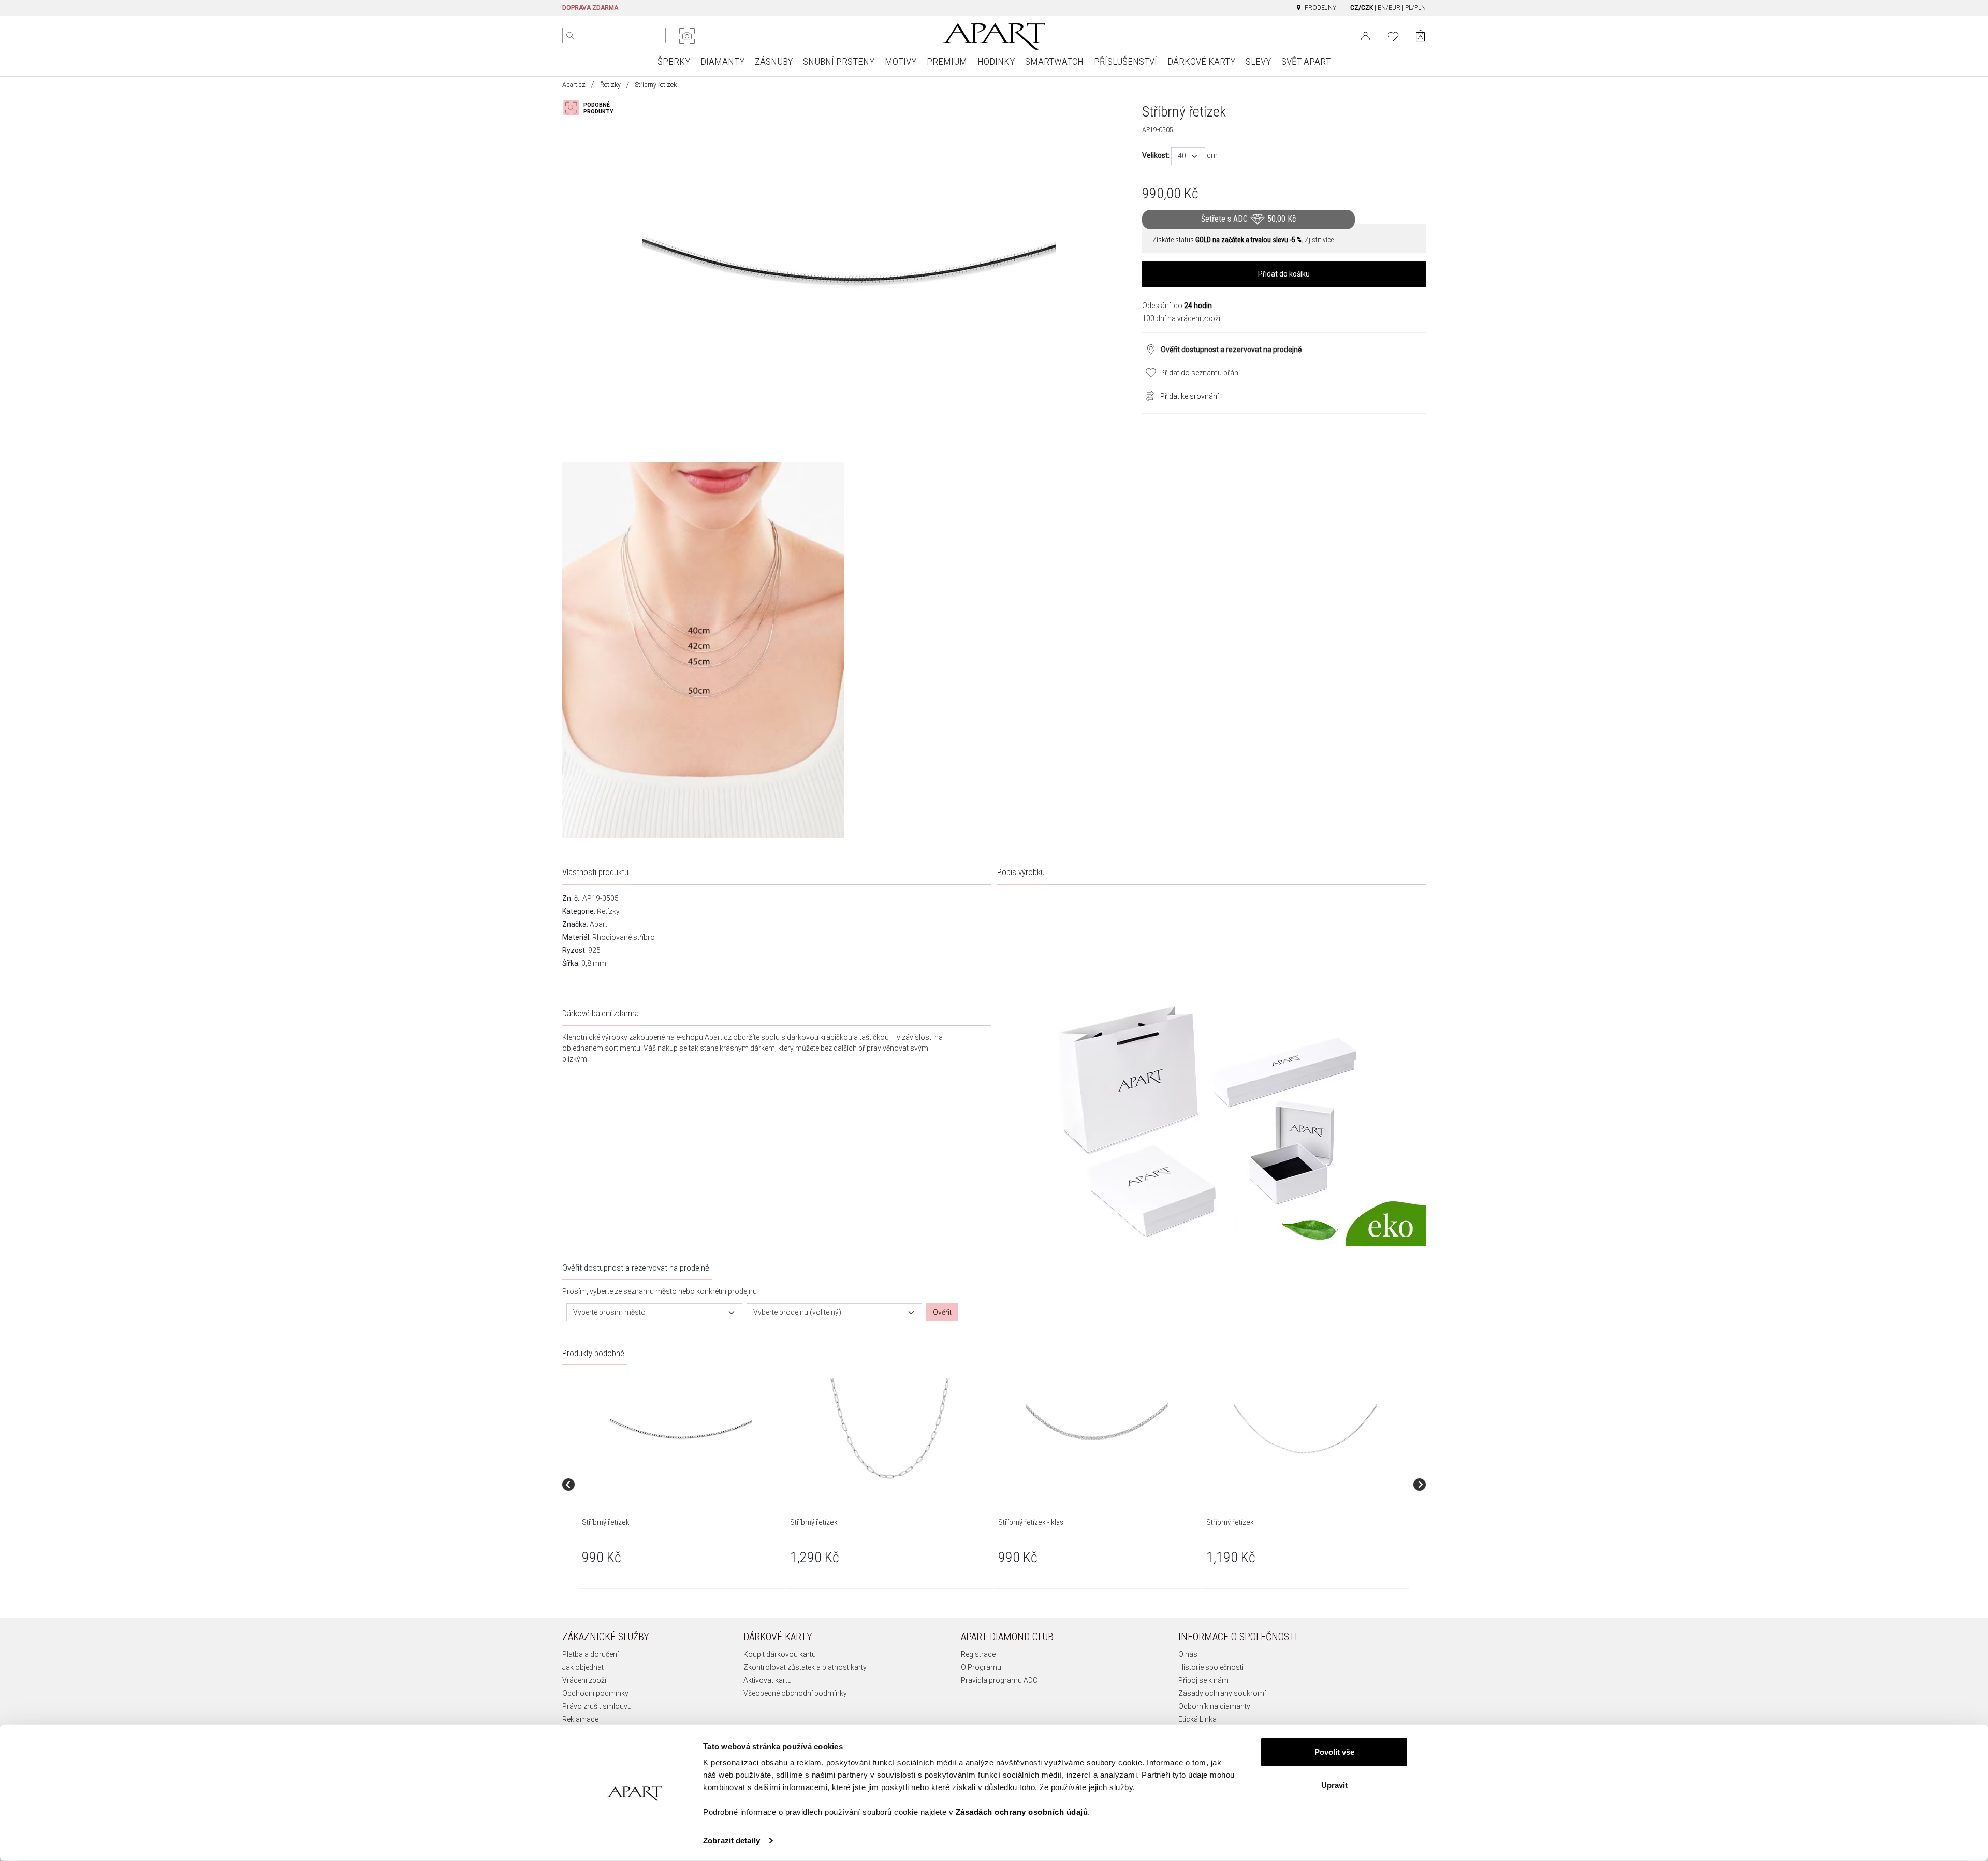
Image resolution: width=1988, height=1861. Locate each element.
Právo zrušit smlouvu (597, 1706)
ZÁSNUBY (774, 61)
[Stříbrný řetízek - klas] (1097, 1429)
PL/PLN (1415, 8)
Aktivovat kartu (768, 1680)
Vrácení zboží (584, 1680)
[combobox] (1188, 156)
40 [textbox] (1182, 156)
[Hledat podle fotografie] (687, 36)
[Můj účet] (1365, 35)
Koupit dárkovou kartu (780, 1654)
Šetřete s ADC (1248, 219)
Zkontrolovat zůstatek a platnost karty (805, 1667)
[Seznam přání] (1393, 35)
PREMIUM (947, 61)
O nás (1188, 1654)
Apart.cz (574, 85)
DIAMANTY (722, 61)
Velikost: (1156, 155)
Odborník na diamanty (1214, 1706)
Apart (598, 924)
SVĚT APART (1306, 61)
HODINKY (996, 61)
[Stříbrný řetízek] (681, 1429)
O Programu (981, 1667)
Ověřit (942, 1312)
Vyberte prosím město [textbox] (609, 1312)
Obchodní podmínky (595, 1693)
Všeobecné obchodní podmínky (795, 1693)
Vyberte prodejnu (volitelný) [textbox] (797, 1312)
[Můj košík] (1420, 36)
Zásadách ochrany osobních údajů (1022, 1812)
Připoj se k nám (1203, 1680)
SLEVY (1258, 61)
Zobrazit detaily (732, 1841)
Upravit (1334, 1785)
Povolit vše (1334, 1752)
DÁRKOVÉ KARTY (1201, 61)
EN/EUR (1389, 8)
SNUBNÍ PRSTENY (839, 61)
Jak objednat (583, 1667)
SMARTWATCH (1054, 61)
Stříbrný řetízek (606, 1522)
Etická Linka (1197, 1719)
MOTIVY (901, 61)
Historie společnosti (1211, 1667)
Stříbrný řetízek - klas (1031, 1522)
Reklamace (580, 1719)
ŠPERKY (674, 61)
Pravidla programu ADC (999, 1680)
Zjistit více (1319, 240)
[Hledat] (571, 36)
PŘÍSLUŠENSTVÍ (1125, 61)
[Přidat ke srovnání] (1147, 395)
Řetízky (610, 85)
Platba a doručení (590, 1654)
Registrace (978, 1654)
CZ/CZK (1362, 8)
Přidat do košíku (1284, 274)
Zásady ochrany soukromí (1222, 1693)
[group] (682, 1484)
